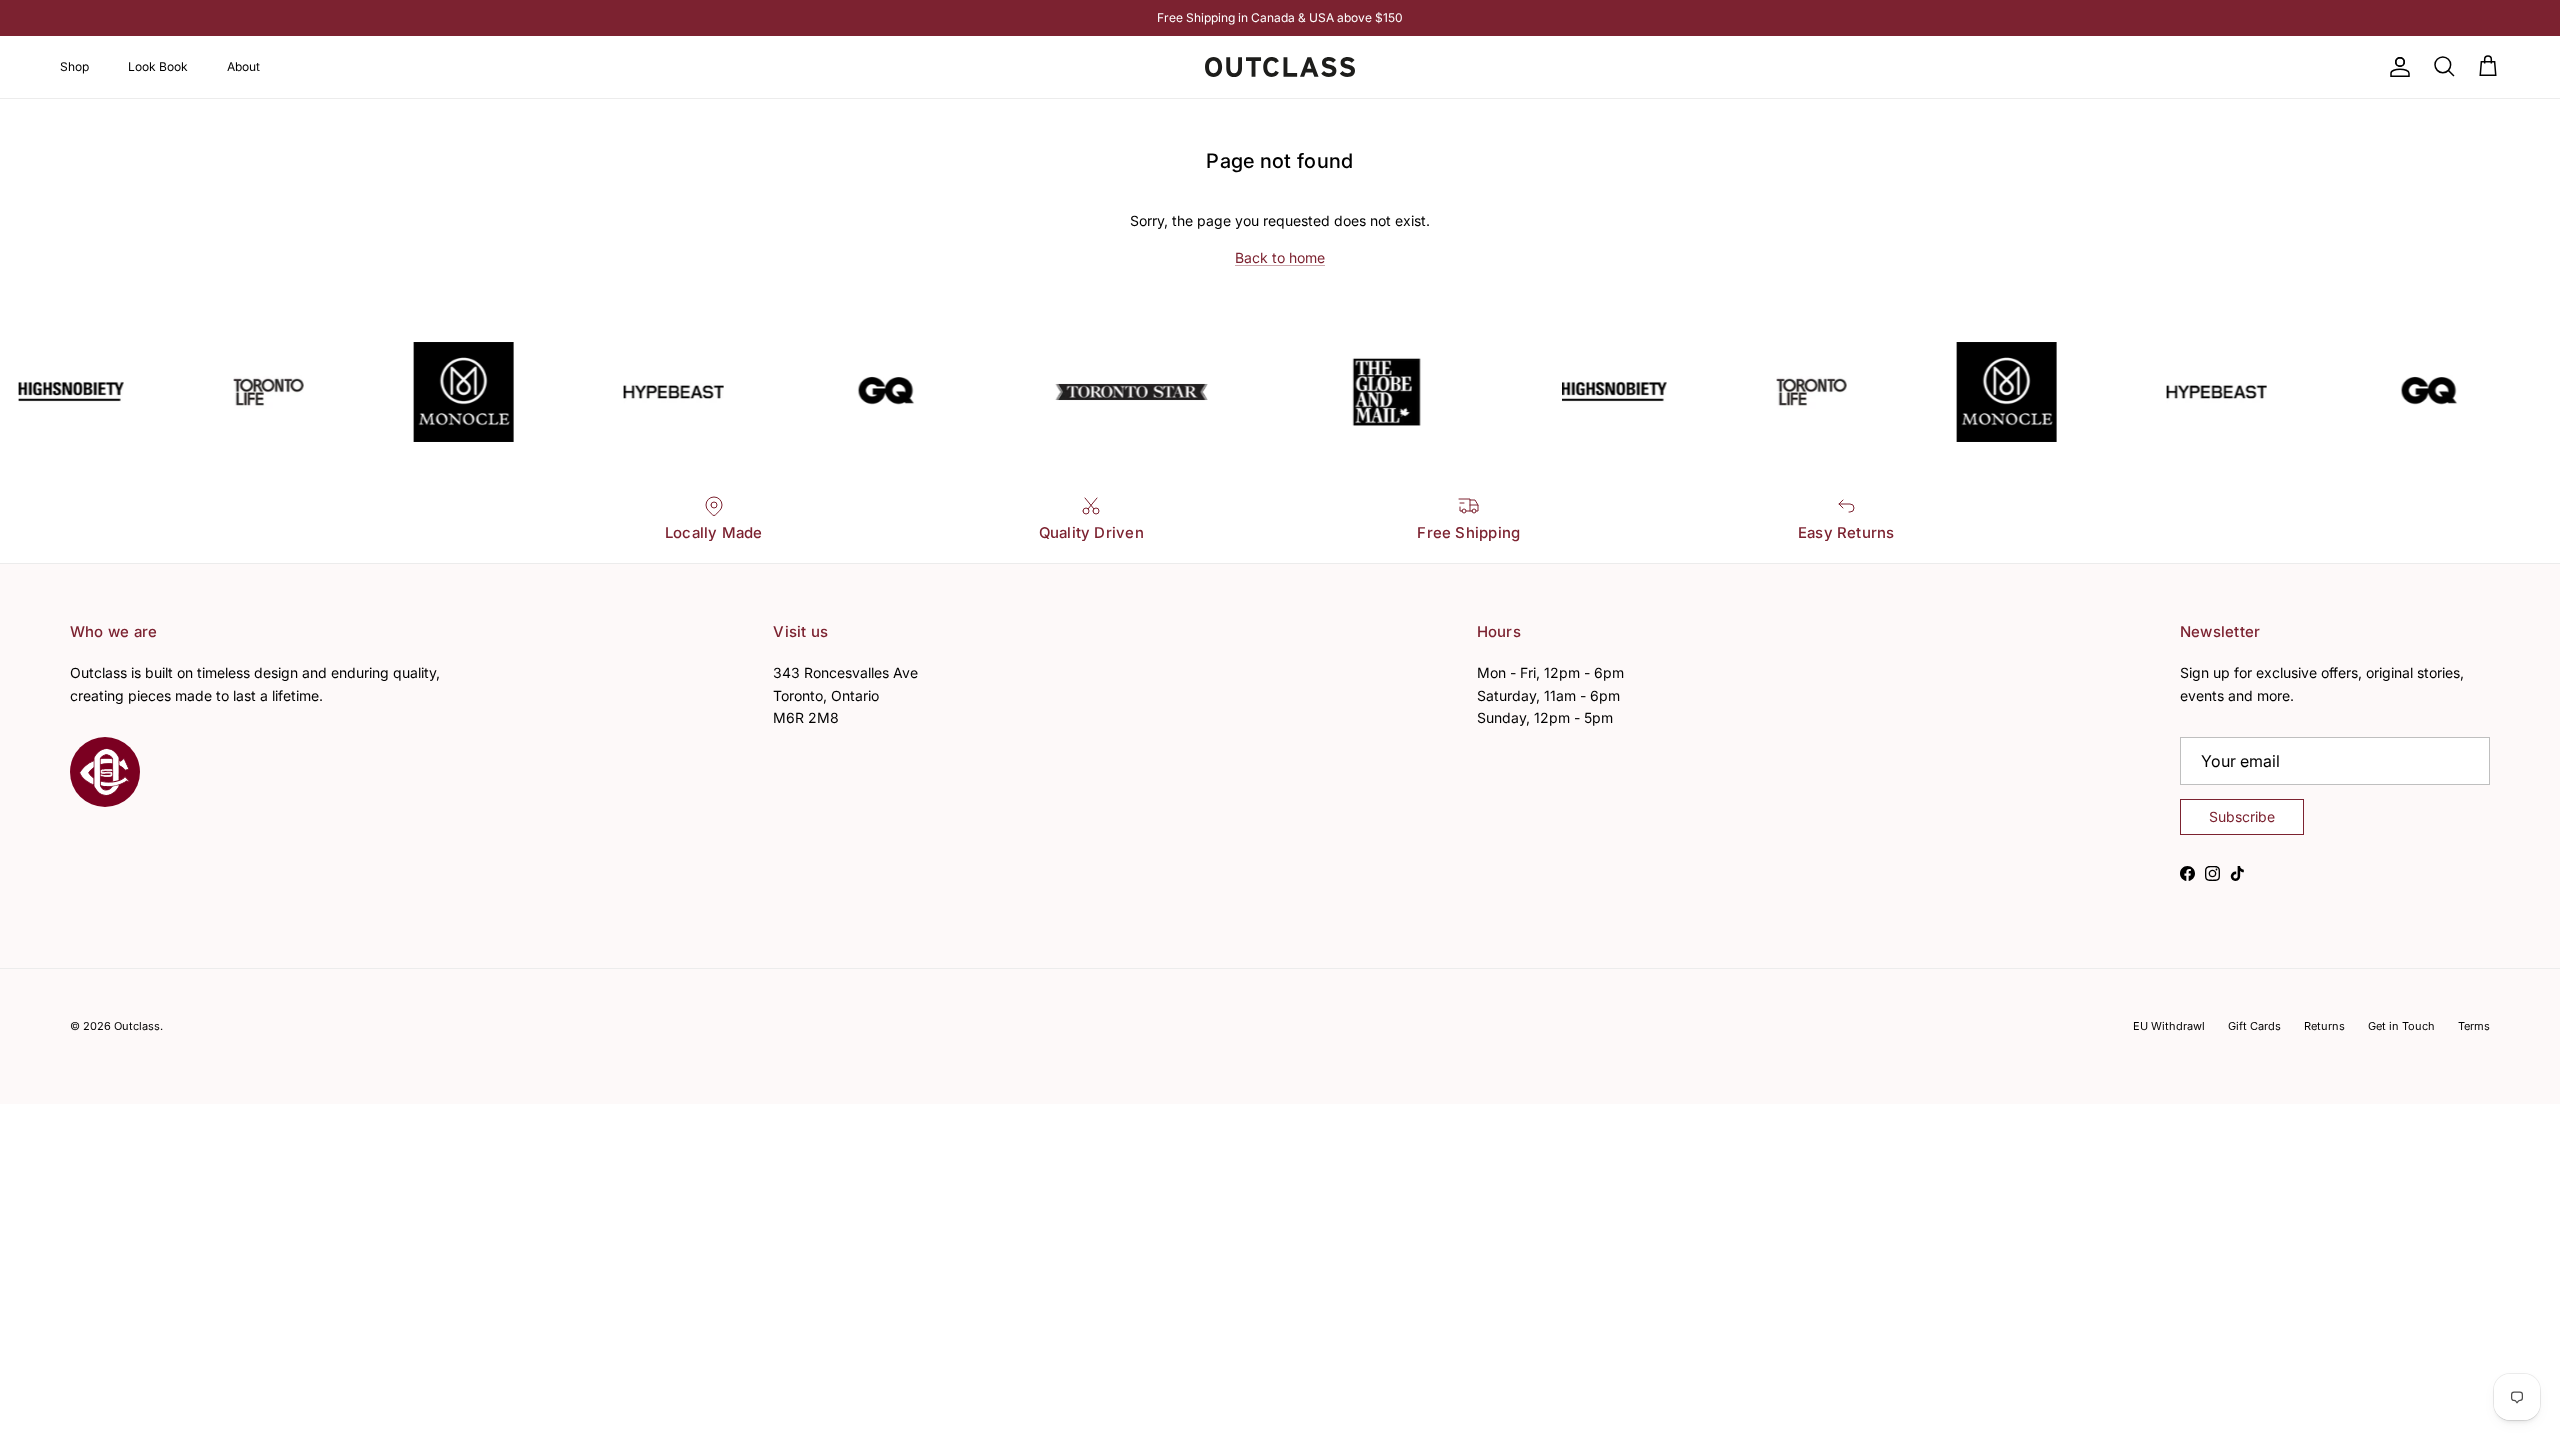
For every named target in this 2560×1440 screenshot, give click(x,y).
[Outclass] (1280, 67)
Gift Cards (2254, 1026)
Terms (2474, 1026)
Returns (2324, 1026)
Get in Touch (2401, 1026)
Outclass (137, 1026)
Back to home (1280, 257)
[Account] (2396, 67)
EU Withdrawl (2169, 1026)
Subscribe (2242, 816)
